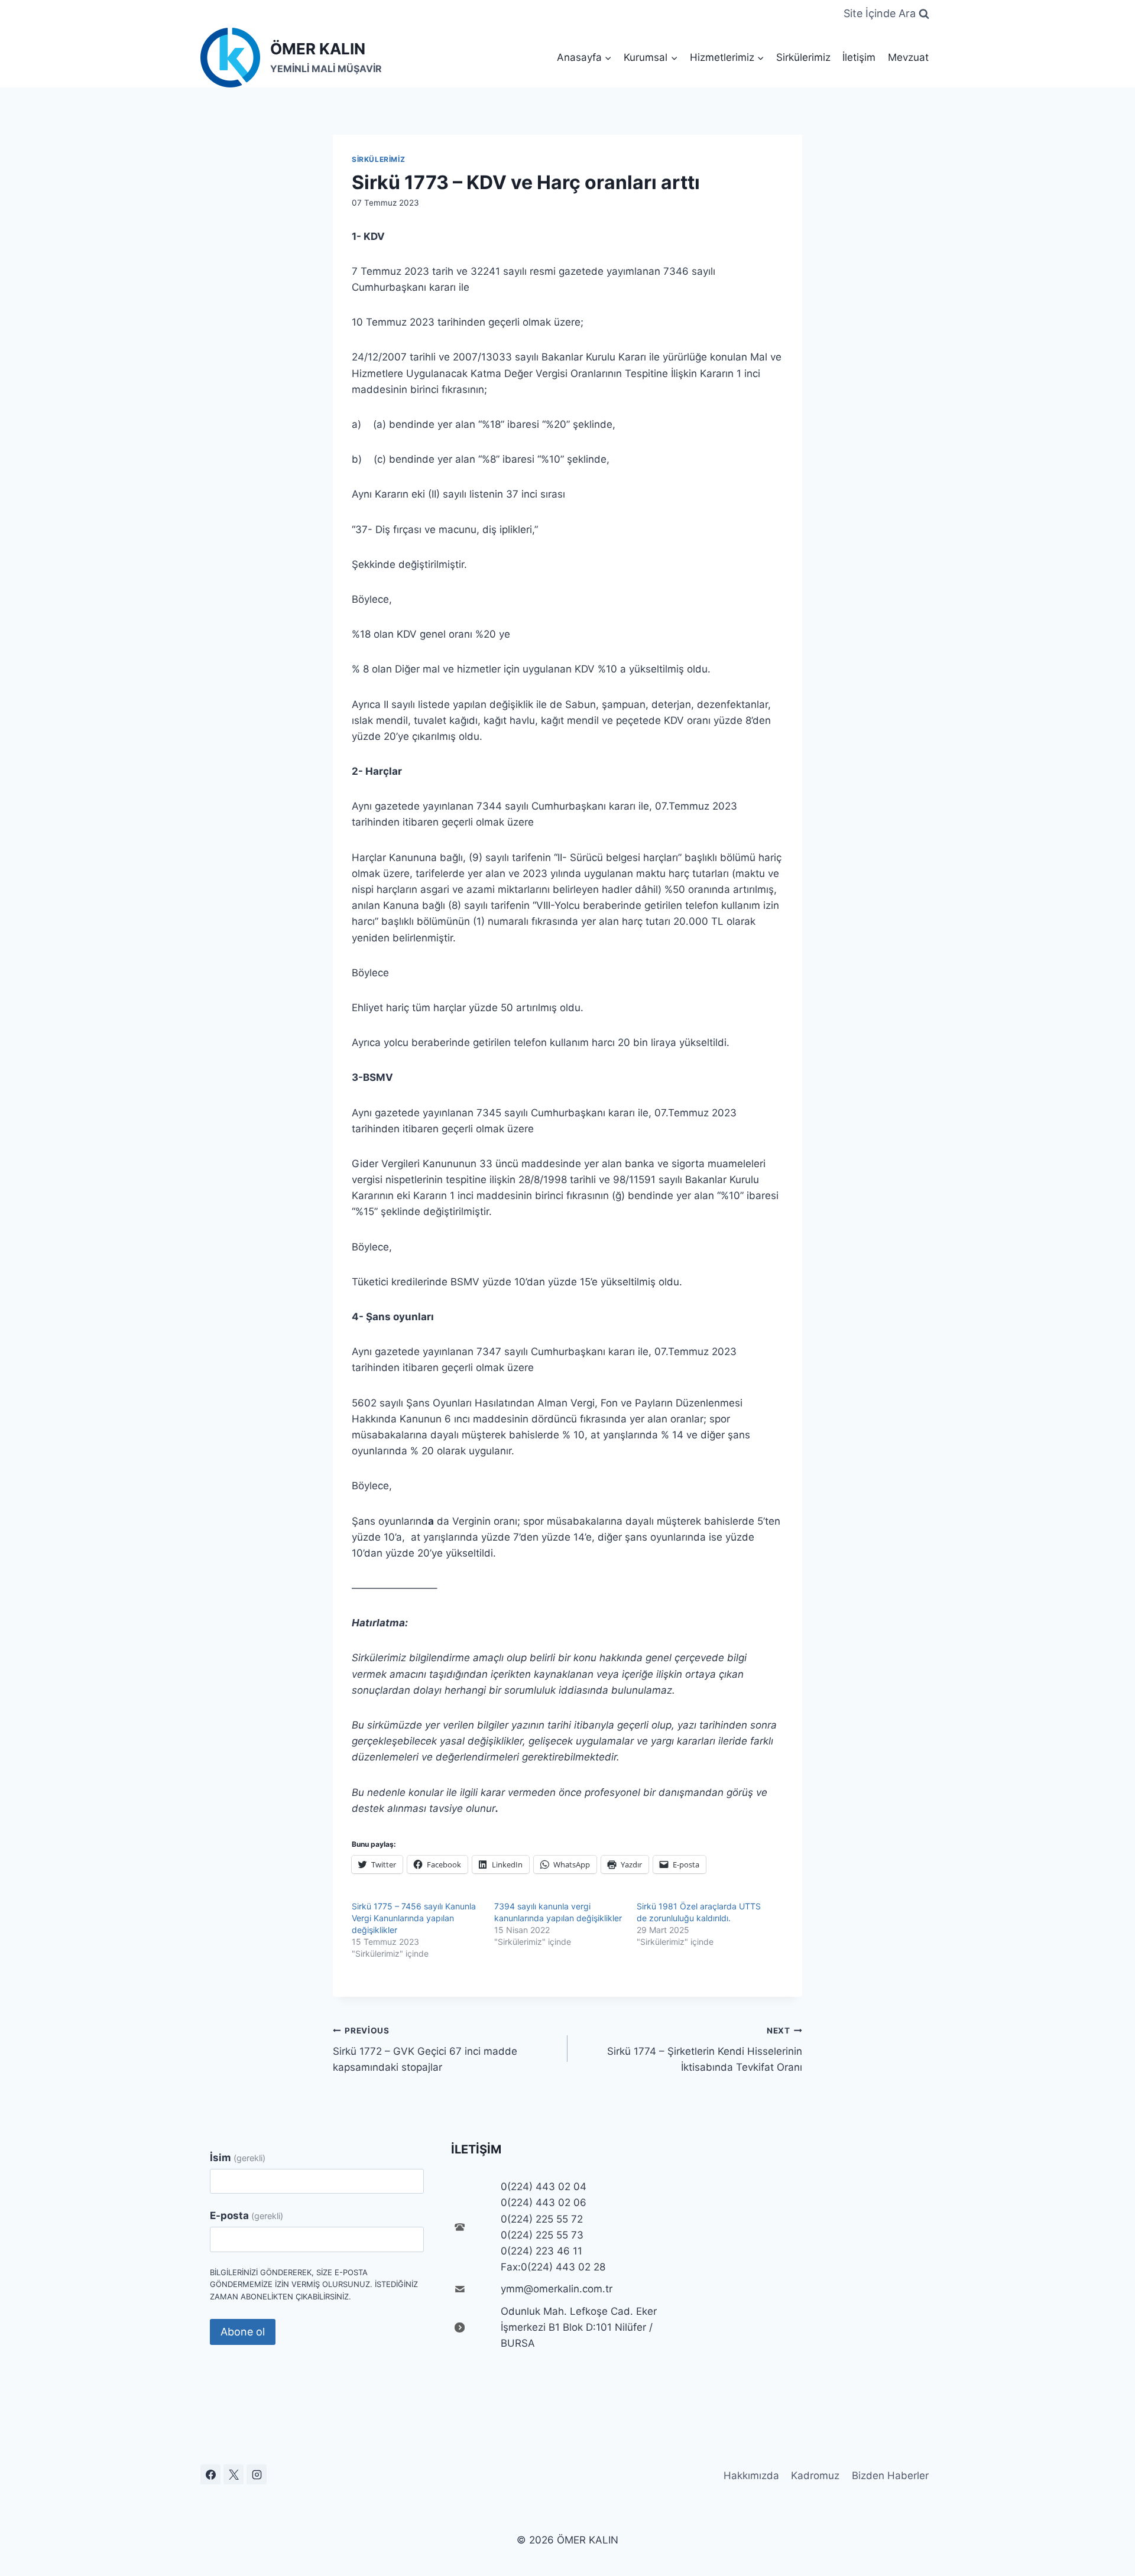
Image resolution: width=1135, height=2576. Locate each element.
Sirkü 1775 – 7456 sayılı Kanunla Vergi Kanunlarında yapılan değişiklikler (414, 1918)
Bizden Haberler (890, 2476)
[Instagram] (257, 2474)
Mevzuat (908, 57)
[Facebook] (210, 2474)
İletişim (859, 57)
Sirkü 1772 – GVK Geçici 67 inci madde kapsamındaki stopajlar (425, 2049)
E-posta (247, 2216)
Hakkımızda (751, 2476)
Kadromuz (815, 2476)
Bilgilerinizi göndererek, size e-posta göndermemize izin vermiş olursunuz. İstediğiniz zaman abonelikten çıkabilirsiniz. (314, 2285)
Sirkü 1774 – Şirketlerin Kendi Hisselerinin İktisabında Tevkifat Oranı (705, 2049)
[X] (234, 2474)
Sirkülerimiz (803, 57)
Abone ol (243, 2332)
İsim (238, 2158)
